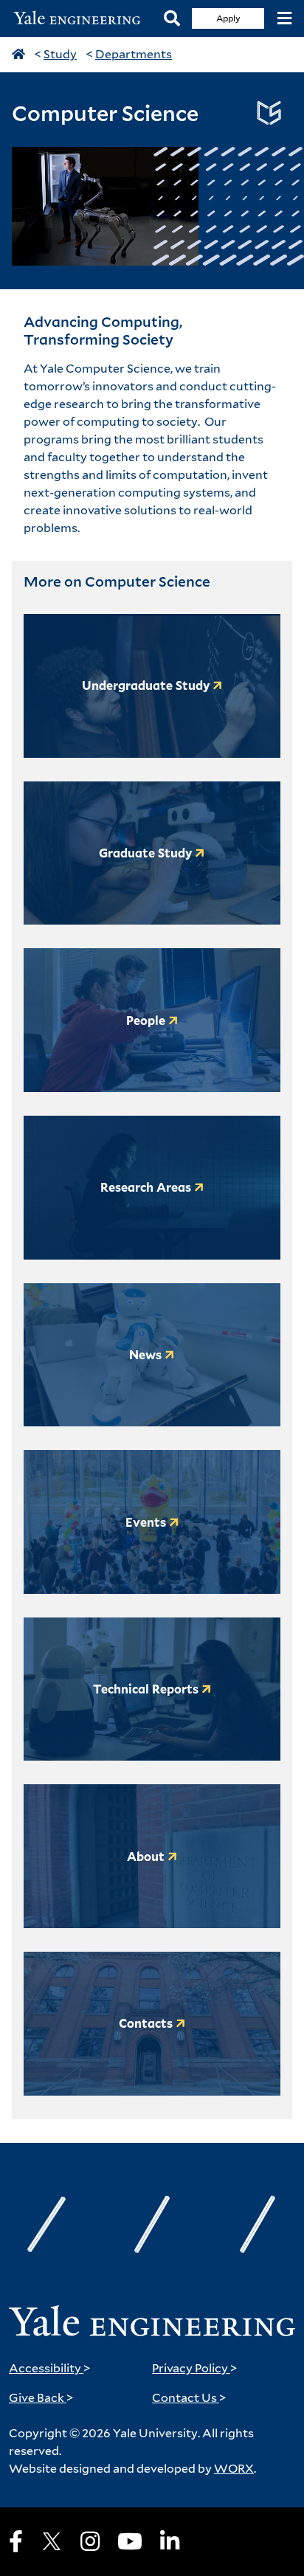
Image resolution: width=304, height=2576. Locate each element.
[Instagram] (90, 2541)
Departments (134, 54)
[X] (52, 2541)
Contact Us (189, 2398)
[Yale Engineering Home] (82, 18)
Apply (228, 18)
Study (60, 54)
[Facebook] (16, 2541)
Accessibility (50, 2368)
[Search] (172, 19)
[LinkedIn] (170, 2541)
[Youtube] (130, 2541)
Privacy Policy (195, 2368)
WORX (234, 2469)
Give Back (41, 2398)
